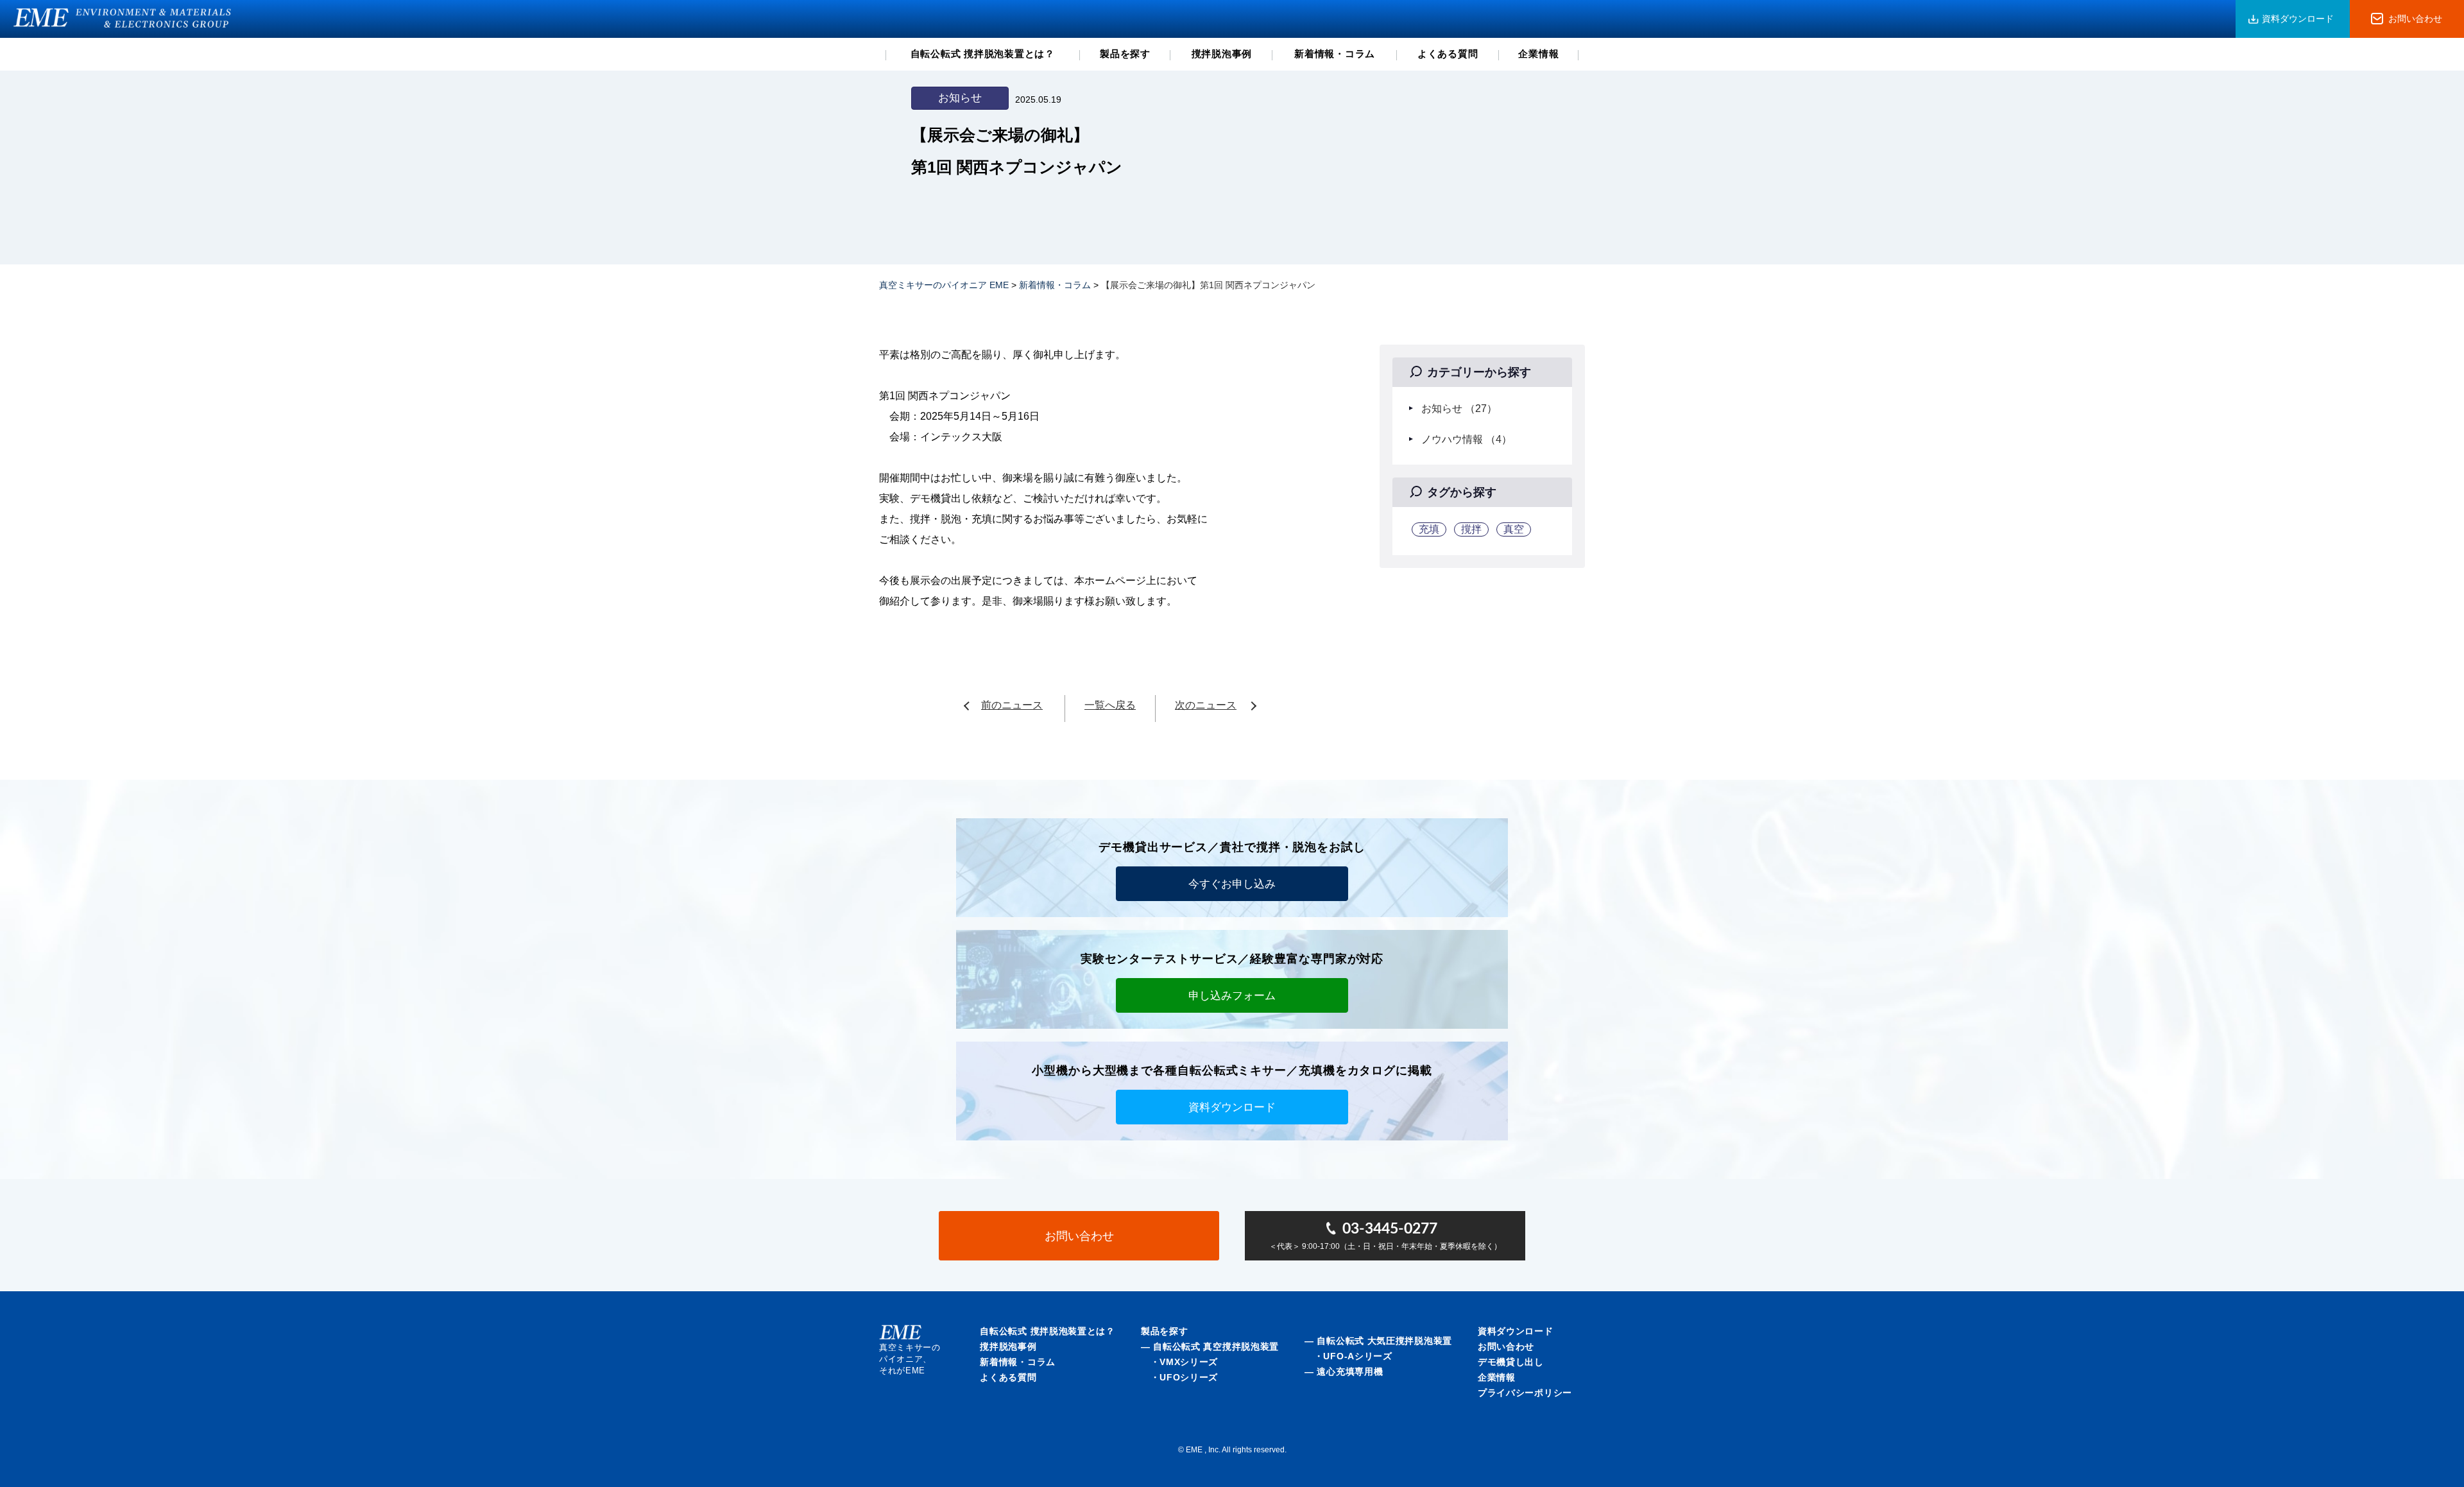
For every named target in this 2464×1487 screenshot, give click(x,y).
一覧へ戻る (1110, 705)
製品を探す (1125, 54)
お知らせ (1459, 408)
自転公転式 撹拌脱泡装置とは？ (983, 54)
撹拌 (1471, 529)
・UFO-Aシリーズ (1348, 1356)
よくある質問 (1448, 54)
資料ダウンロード (2298, 19)
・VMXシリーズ (1179, 1362)
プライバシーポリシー (1525, 1393)
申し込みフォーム (1232, 996)
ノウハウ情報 (1467, 439)
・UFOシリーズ (1179, 1377)
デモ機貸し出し (1511, 1362)
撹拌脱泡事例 (1222, 54)
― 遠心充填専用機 (1344, 1371)
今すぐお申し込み (1232, 884)
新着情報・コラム (1335, 54)
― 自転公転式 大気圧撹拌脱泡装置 (1378, 1341)
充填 (1429, 529)
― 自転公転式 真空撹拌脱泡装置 (1210, 1346)
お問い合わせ (2415, 19)
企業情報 (1538, 54)
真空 (1514, 529)
